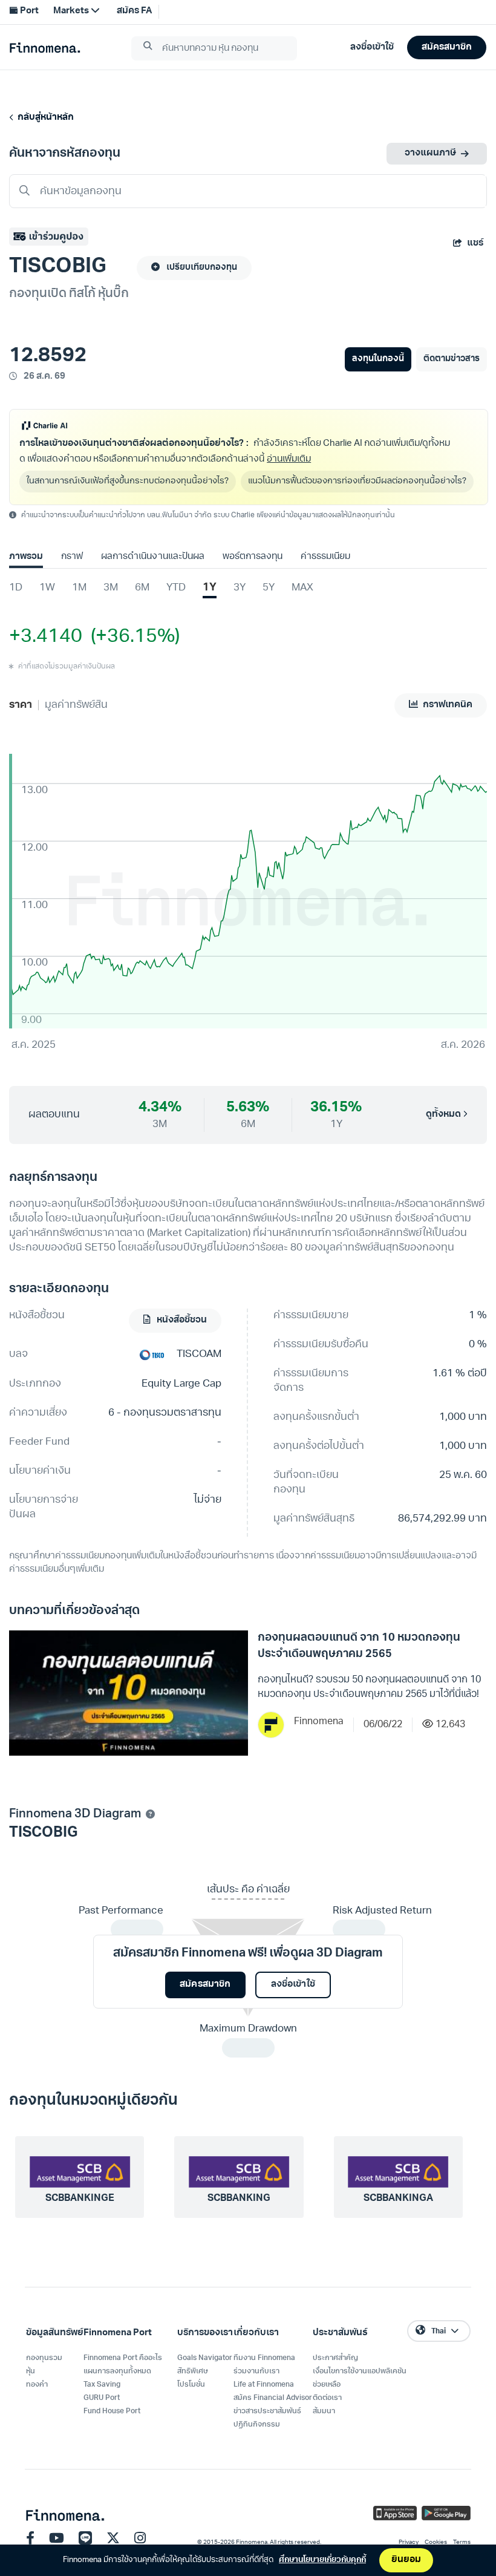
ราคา (21, 705)
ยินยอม (406, 2560)
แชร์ (475, 244)
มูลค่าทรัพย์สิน (76, 705)
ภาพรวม (26, 557)
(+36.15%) (131, 637)
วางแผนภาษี (430, 153)
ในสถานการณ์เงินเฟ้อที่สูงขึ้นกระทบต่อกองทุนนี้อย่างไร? (128, 481)
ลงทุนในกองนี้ (378, 359)
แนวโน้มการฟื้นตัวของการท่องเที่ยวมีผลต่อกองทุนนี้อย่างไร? (357, 481)
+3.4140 (46, 637)
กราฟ (72, 557)
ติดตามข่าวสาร (452, 359)
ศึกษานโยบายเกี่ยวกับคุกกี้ (322, 2560)
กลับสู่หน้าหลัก (44, 118)
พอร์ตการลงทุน (253, 557)
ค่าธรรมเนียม (325, 557)
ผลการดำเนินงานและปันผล (152, 557)
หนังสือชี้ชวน (181, 1320)
